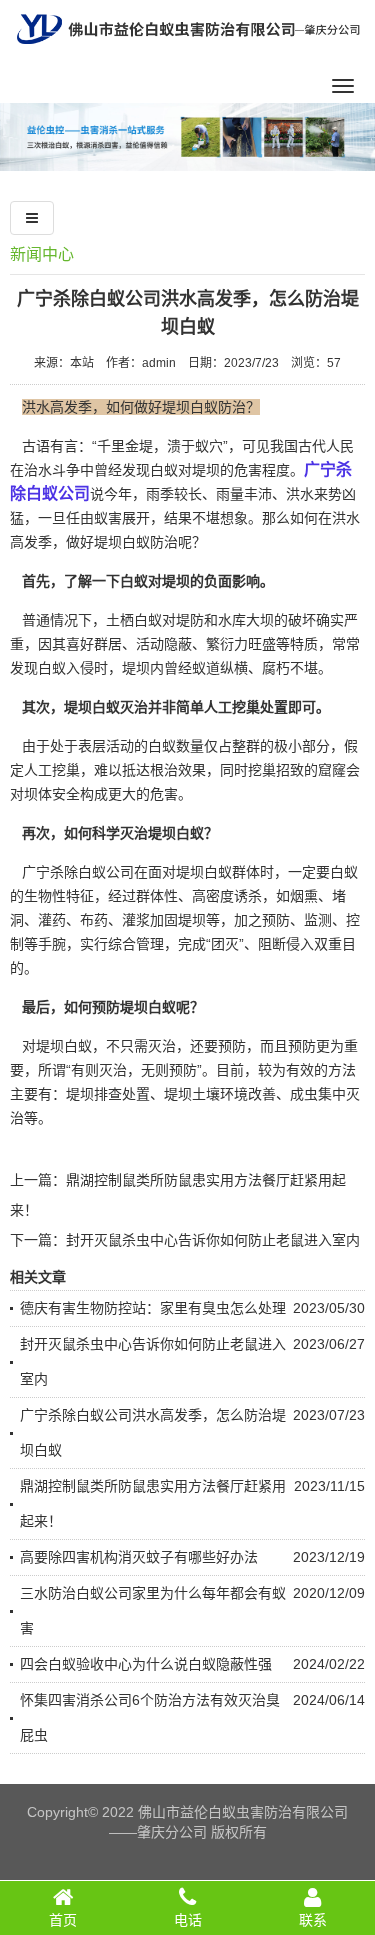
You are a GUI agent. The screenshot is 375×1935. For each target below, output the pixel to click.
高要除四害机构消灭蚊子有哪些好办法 (139, 1557)
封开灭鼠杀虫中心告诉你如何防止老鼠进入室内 (213, 1240)
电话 (188, 1920)
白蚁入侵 (66, 668)
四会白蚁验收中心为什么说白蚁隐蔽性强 (146, 1664)
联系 (313, 1920)
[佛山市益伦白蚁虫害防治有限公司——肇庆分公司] (188, 51)
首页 (63, 1920)
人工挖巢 (52, 770)
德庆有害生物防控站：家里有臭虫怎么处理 (153, 1308)
